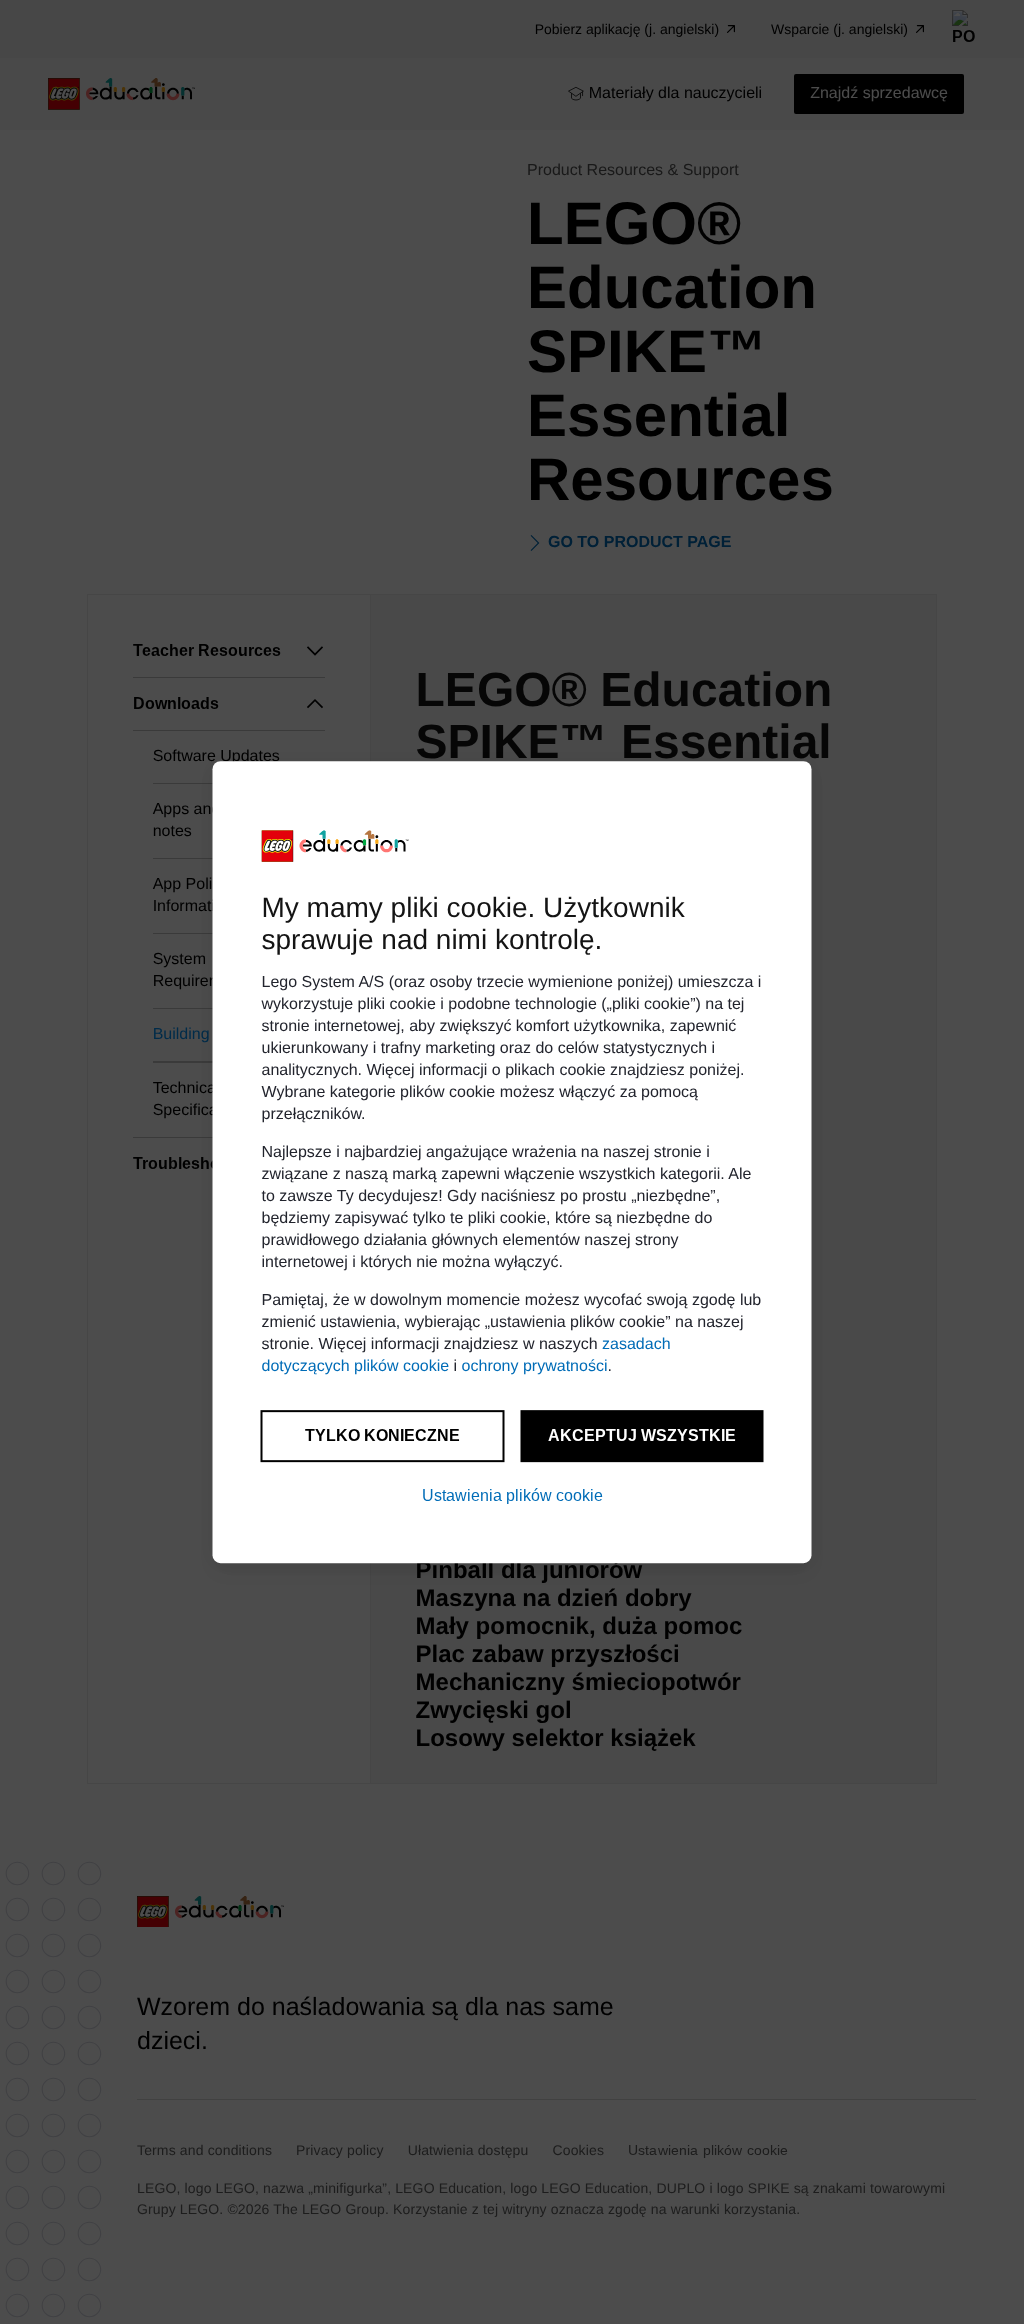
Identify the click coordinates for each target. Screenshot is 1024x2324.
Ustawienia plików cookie (512, 1495)
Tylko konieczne (382, 1435)
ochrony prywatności (535, 1366)
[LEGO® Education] (336, 846)
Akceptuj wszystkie (642, 1435)
